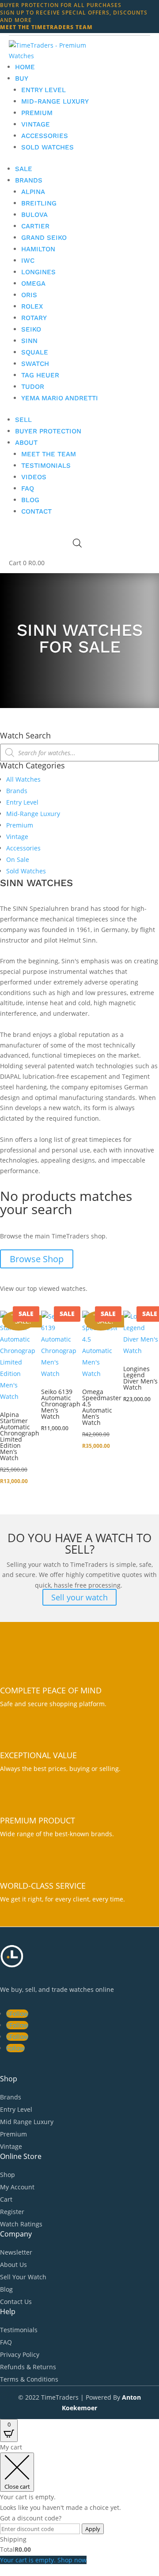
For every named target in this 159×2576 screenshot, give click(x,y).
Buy (22, 78)
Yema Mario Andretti (60, 398)
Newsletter (16, 2252)
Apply (93, 2529)
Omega (33, 283)
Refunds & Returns (28, 2367)
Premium (37, 113)
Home (25, 67)
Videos (34, 477)
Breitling (39, 203)
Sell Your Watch (23, 2277)
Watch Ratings (21, 2224)
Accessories (45, 136)
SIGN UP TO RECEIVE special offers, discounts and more (74, 16)
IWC (28, 261)
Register (12, 2212)
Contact (36, 511)
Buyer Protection (48, 431)
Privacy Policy (20, 2354)
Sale (24, 169)
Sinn (29, 341)
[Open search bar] (77, 543)
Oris (29, 295)
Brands (29, 180)
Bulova (34, 215)
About (26, 443)
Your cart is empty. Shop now (43, 2560)
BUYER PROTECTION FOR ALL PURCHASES (61, 5)
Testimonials (46, 466)
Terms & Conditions (29, 2379)
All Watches (23, 779)
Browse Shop (37, 1259)
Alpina (33, 192)
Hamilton (38, 249)
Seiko (31, 329)
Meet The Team (49, 454)
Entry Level (44, 90)
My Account (17, 2187)
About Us (13, 2265)
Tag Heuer (40, 375)
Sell (23, 420)
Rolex (32, 306)
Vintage (36, 124)
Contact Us (16, 2302)
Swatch (35, 364)
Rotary (34, 318)
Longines (38, 272)
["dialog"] (79, 2504)
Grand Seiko (44, 238)
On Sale (18, 859)
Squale (35, 352)
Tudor (33, 387)
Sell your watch (79, 1597)
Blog (30, 500)
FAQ (28, 488)
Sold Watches (47, 147)
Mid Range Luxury (27, 2122)
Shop (8, 2175)
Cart (6, 2199)
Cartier (35, 226)
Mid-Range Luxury (55, 101)
